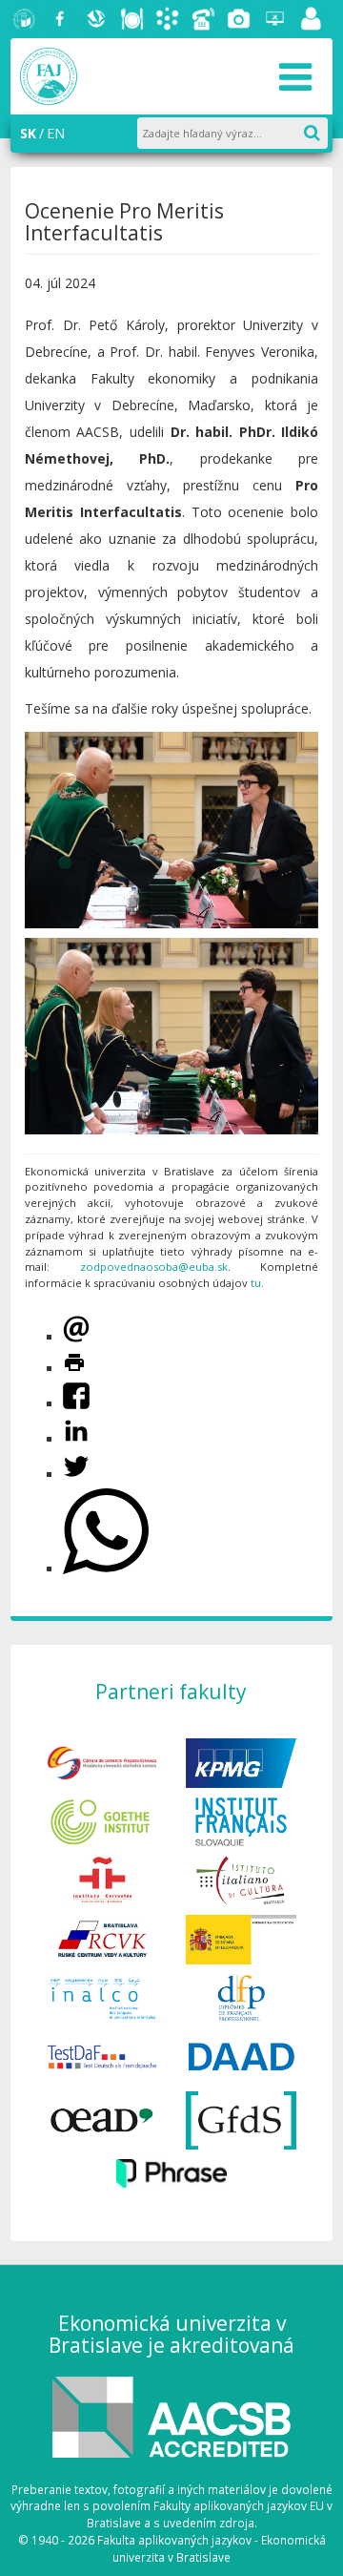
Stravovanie (132, 19)
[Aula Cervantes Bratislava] (102, 1879)
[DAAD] (241, 2056)
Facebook (60, 19)
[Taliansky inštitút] (241, 1879)
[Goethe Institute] (102, 1820)
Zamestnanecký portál (312, 19)
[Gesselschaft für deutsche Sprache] (241, 2119)
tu (256, 1283)
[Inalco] (102, 1996)
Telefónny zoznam (204, 19)
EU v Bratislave (25, 19)
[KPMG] (241, 1762)
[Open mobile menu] (295, 76)
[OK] (321, 129)
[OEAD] (102, 2119)
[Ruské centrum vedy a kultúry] (102, 1938)
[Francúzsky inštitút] (241, 1820)
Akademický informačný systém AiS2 (168, 19)
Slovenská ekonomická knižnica (96, 19)
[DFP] (241, 1996)
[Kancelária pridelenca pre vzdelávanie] (241, 1938)
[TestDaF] (102, 2056)
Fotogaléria (239, 19)
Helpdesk (275, 19)
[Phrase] (171, 2172)
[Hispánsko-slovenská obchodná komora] (102, 1762)
